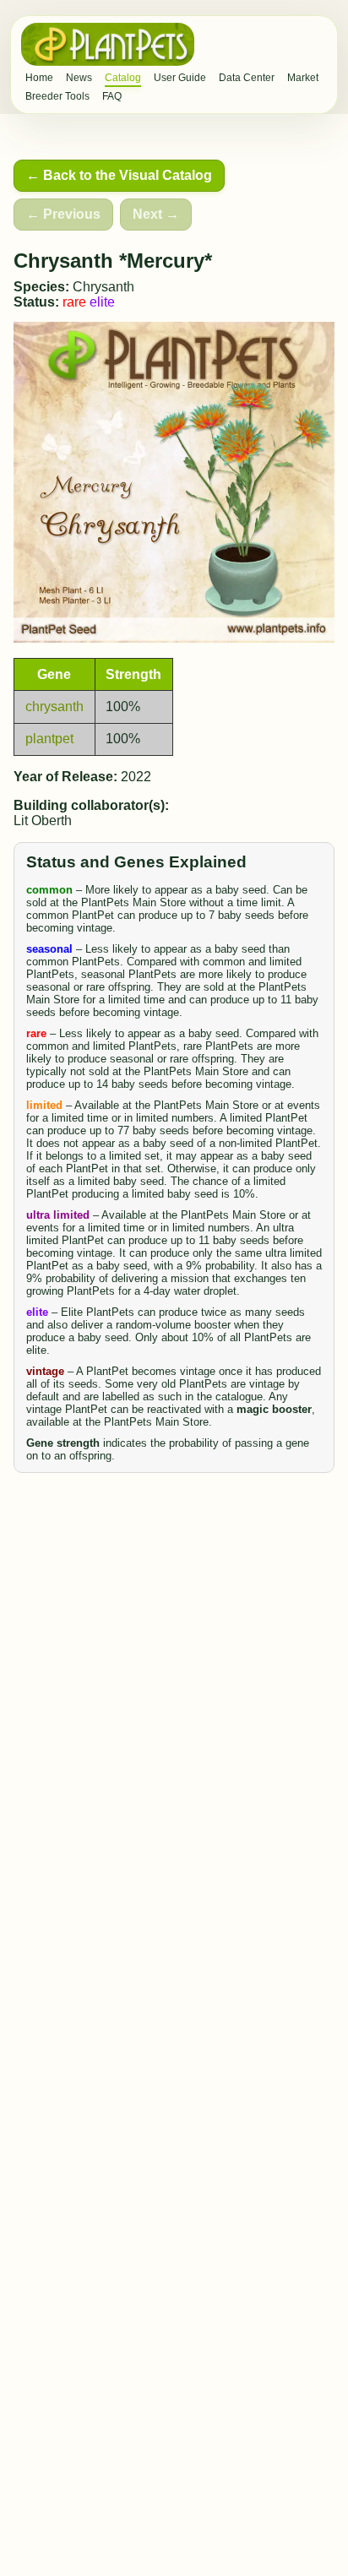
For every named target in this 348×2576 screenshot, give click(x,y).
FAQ (112, 96)
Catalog (123, 78)
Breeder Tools (57, 96)
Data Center (247, 78)
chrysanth (54, 706)
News (79, 78)
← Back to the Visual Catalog (119, 175)
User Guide (180, 78)
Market (303, 78)
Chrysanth (103, 287)
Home (39, 78)
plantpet (49, 739)
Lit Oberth (43, 821)
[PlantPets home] (108, 44)
